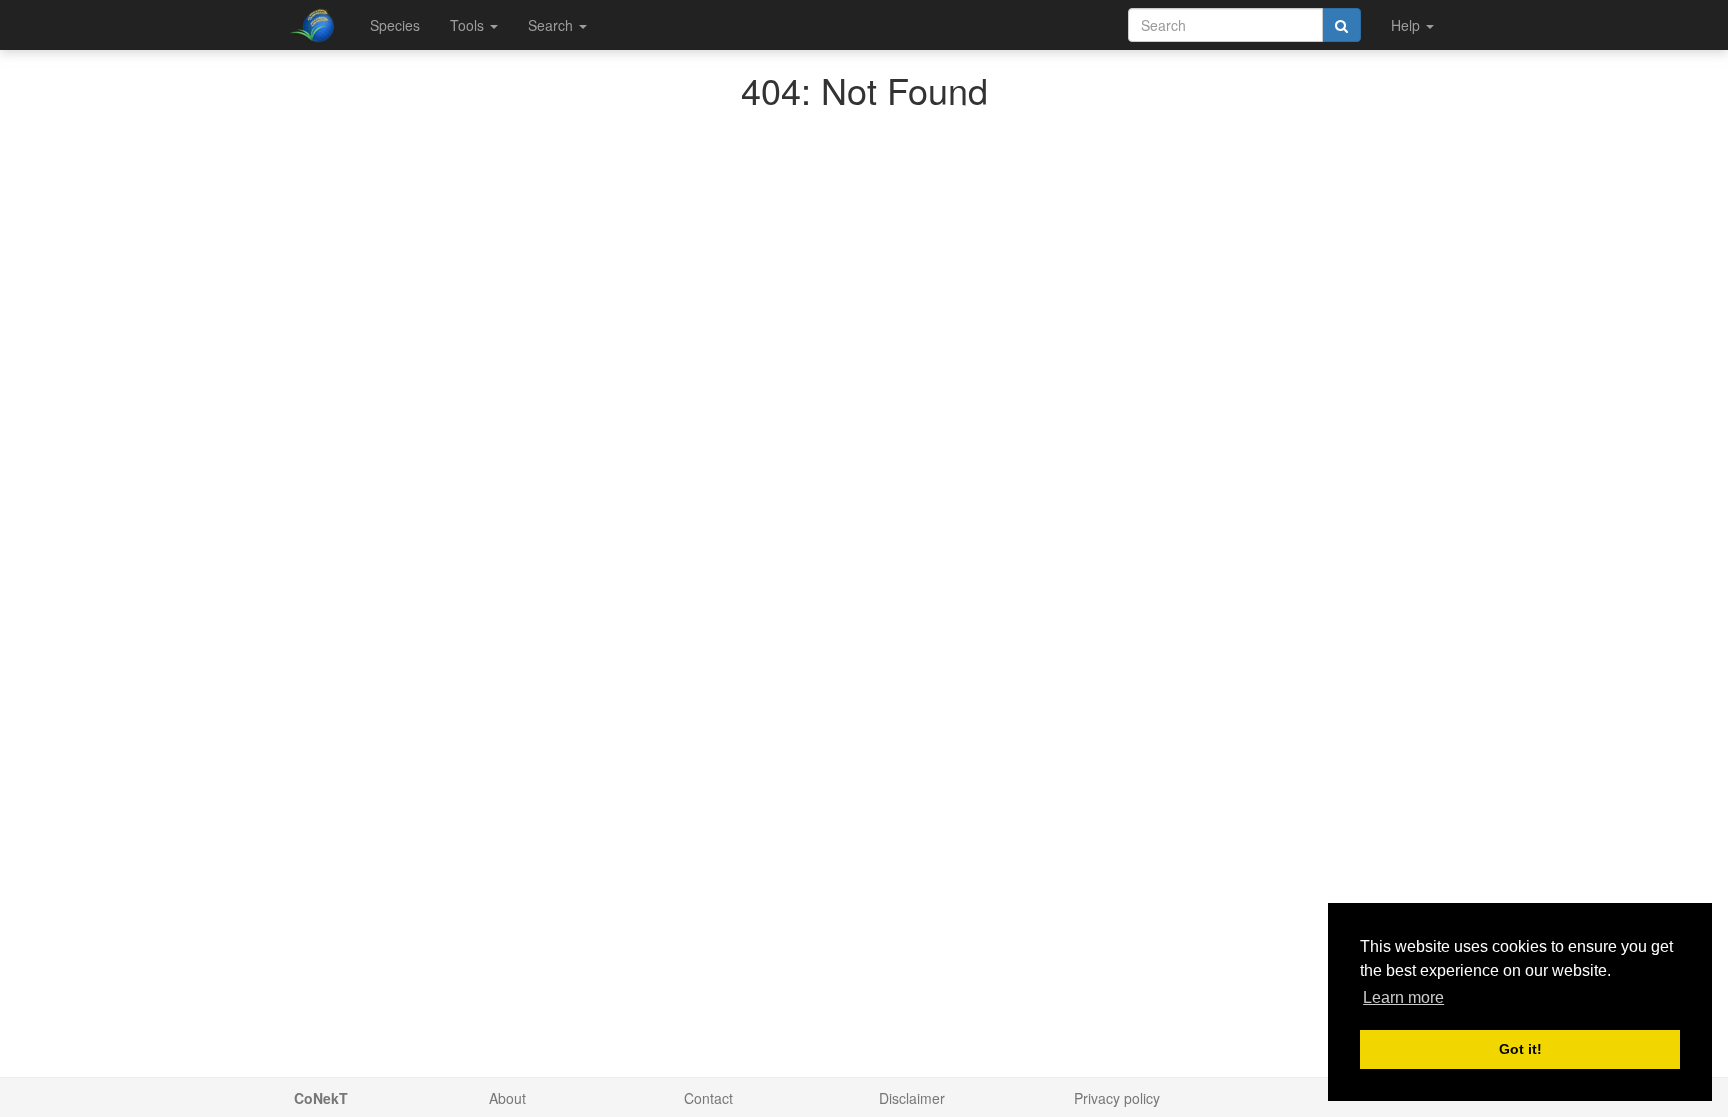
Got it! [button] (1520, 1049)
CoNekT (321, 1098)
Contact (708, 1098)
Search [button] (552, 25)
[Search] (1341, 25)
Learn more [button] (1403, 997)
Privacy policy (1117, 1098)
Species (395, 25)
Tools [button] (469, 25)
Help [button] (1407, 25)
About (507, 1098)
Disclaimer (912, 1098)
